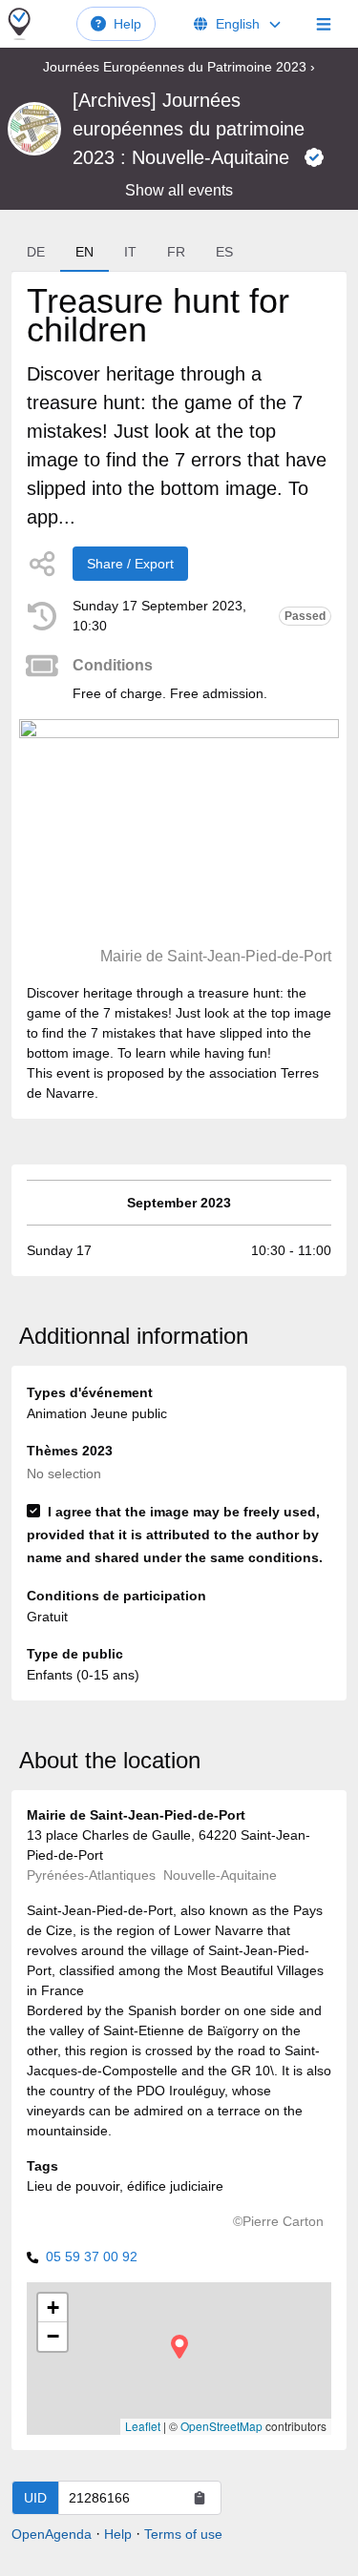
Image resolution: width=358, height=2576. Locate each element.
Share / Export (130, 564)
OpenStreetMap (221, 2426)
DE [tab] (36, 252)
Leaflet (143, 2426)
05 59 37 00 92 (92, 2257)
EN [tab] (84, 252)
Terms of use (183, 2534)
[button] (179, 2347)
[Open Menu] (324, 24)
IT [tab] (130, 252)
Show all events (179, 190)
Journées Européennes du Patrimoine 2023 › (179, 67)
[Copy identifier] (200, 2498)
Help (127, 24)
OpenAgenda (52, 2534)
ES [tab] (224, 252)
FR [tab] (176, 252)
